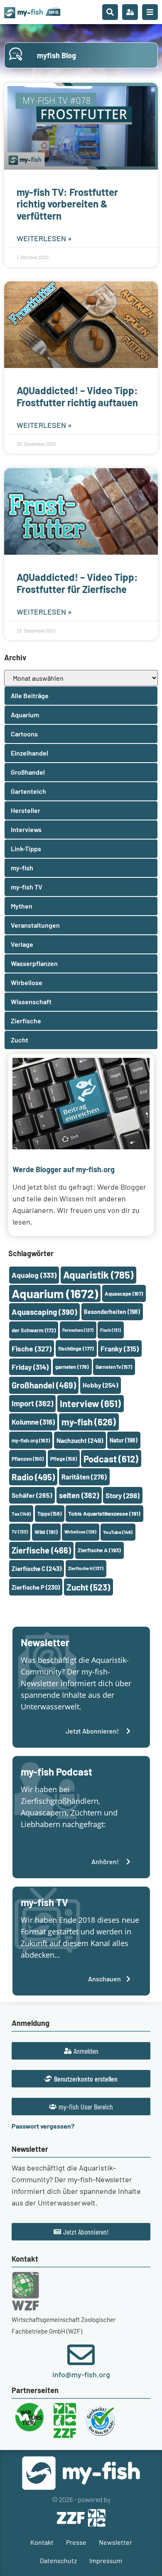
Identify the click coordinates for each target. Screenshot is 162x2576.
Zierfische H (86, 1568)
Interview (90, 1403)
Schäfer (32, 1495)
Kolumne (33, 1422)
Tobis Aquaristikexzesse (104, 1513)
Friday (30, 1367)
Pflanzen (28, 1459)
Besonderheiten (112, 1312)
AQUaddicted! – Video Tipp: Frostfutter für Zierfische (77, 583)
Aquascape (124, 1294)
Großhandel (44, 1385)
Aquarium (55, 1293)
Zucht (88, 1587)
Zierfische (41, 1550)
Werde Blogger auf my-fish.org (64, 1169)
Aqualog (34, 1275)
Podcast (111, 1459)
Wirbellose (80, 1532)
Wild (46, 1532)
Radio (33, 1477)
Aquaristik (98, 1275)
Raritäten (84, 1477)
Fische (32, 1349)
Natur (124, 1440)
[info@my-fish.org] (81, 2355)
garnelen (72, 1367)
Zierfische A (99, 1550)
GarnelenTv (114, 1367)
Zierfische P (36, 1587)
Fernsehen (78, 1330)
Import (32, 1403)
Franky (120, 1349)
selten (79, 1495)
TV (20, 1532)
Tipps (49, 1514)
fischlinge (76, 1349)
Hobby (100, 1385)
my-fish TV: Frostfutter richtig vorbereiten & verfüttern (67, 204)
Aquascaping (44, 1312)
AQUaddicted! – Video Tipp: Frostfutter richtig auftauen (77, 396)
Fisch (110, 1330)
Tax (21, 1514)
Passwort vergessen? (43, 2126)
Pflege (64, 1459)
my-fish (89, 1422)
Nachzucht (80, 1440)
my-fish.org (31, 1440)
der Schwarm (34, 1330)
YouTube (118, 1532)
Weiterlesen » (44, 238)
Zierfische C (37, 1568)
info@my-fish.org (81, 2374)
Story (123, 1495)
